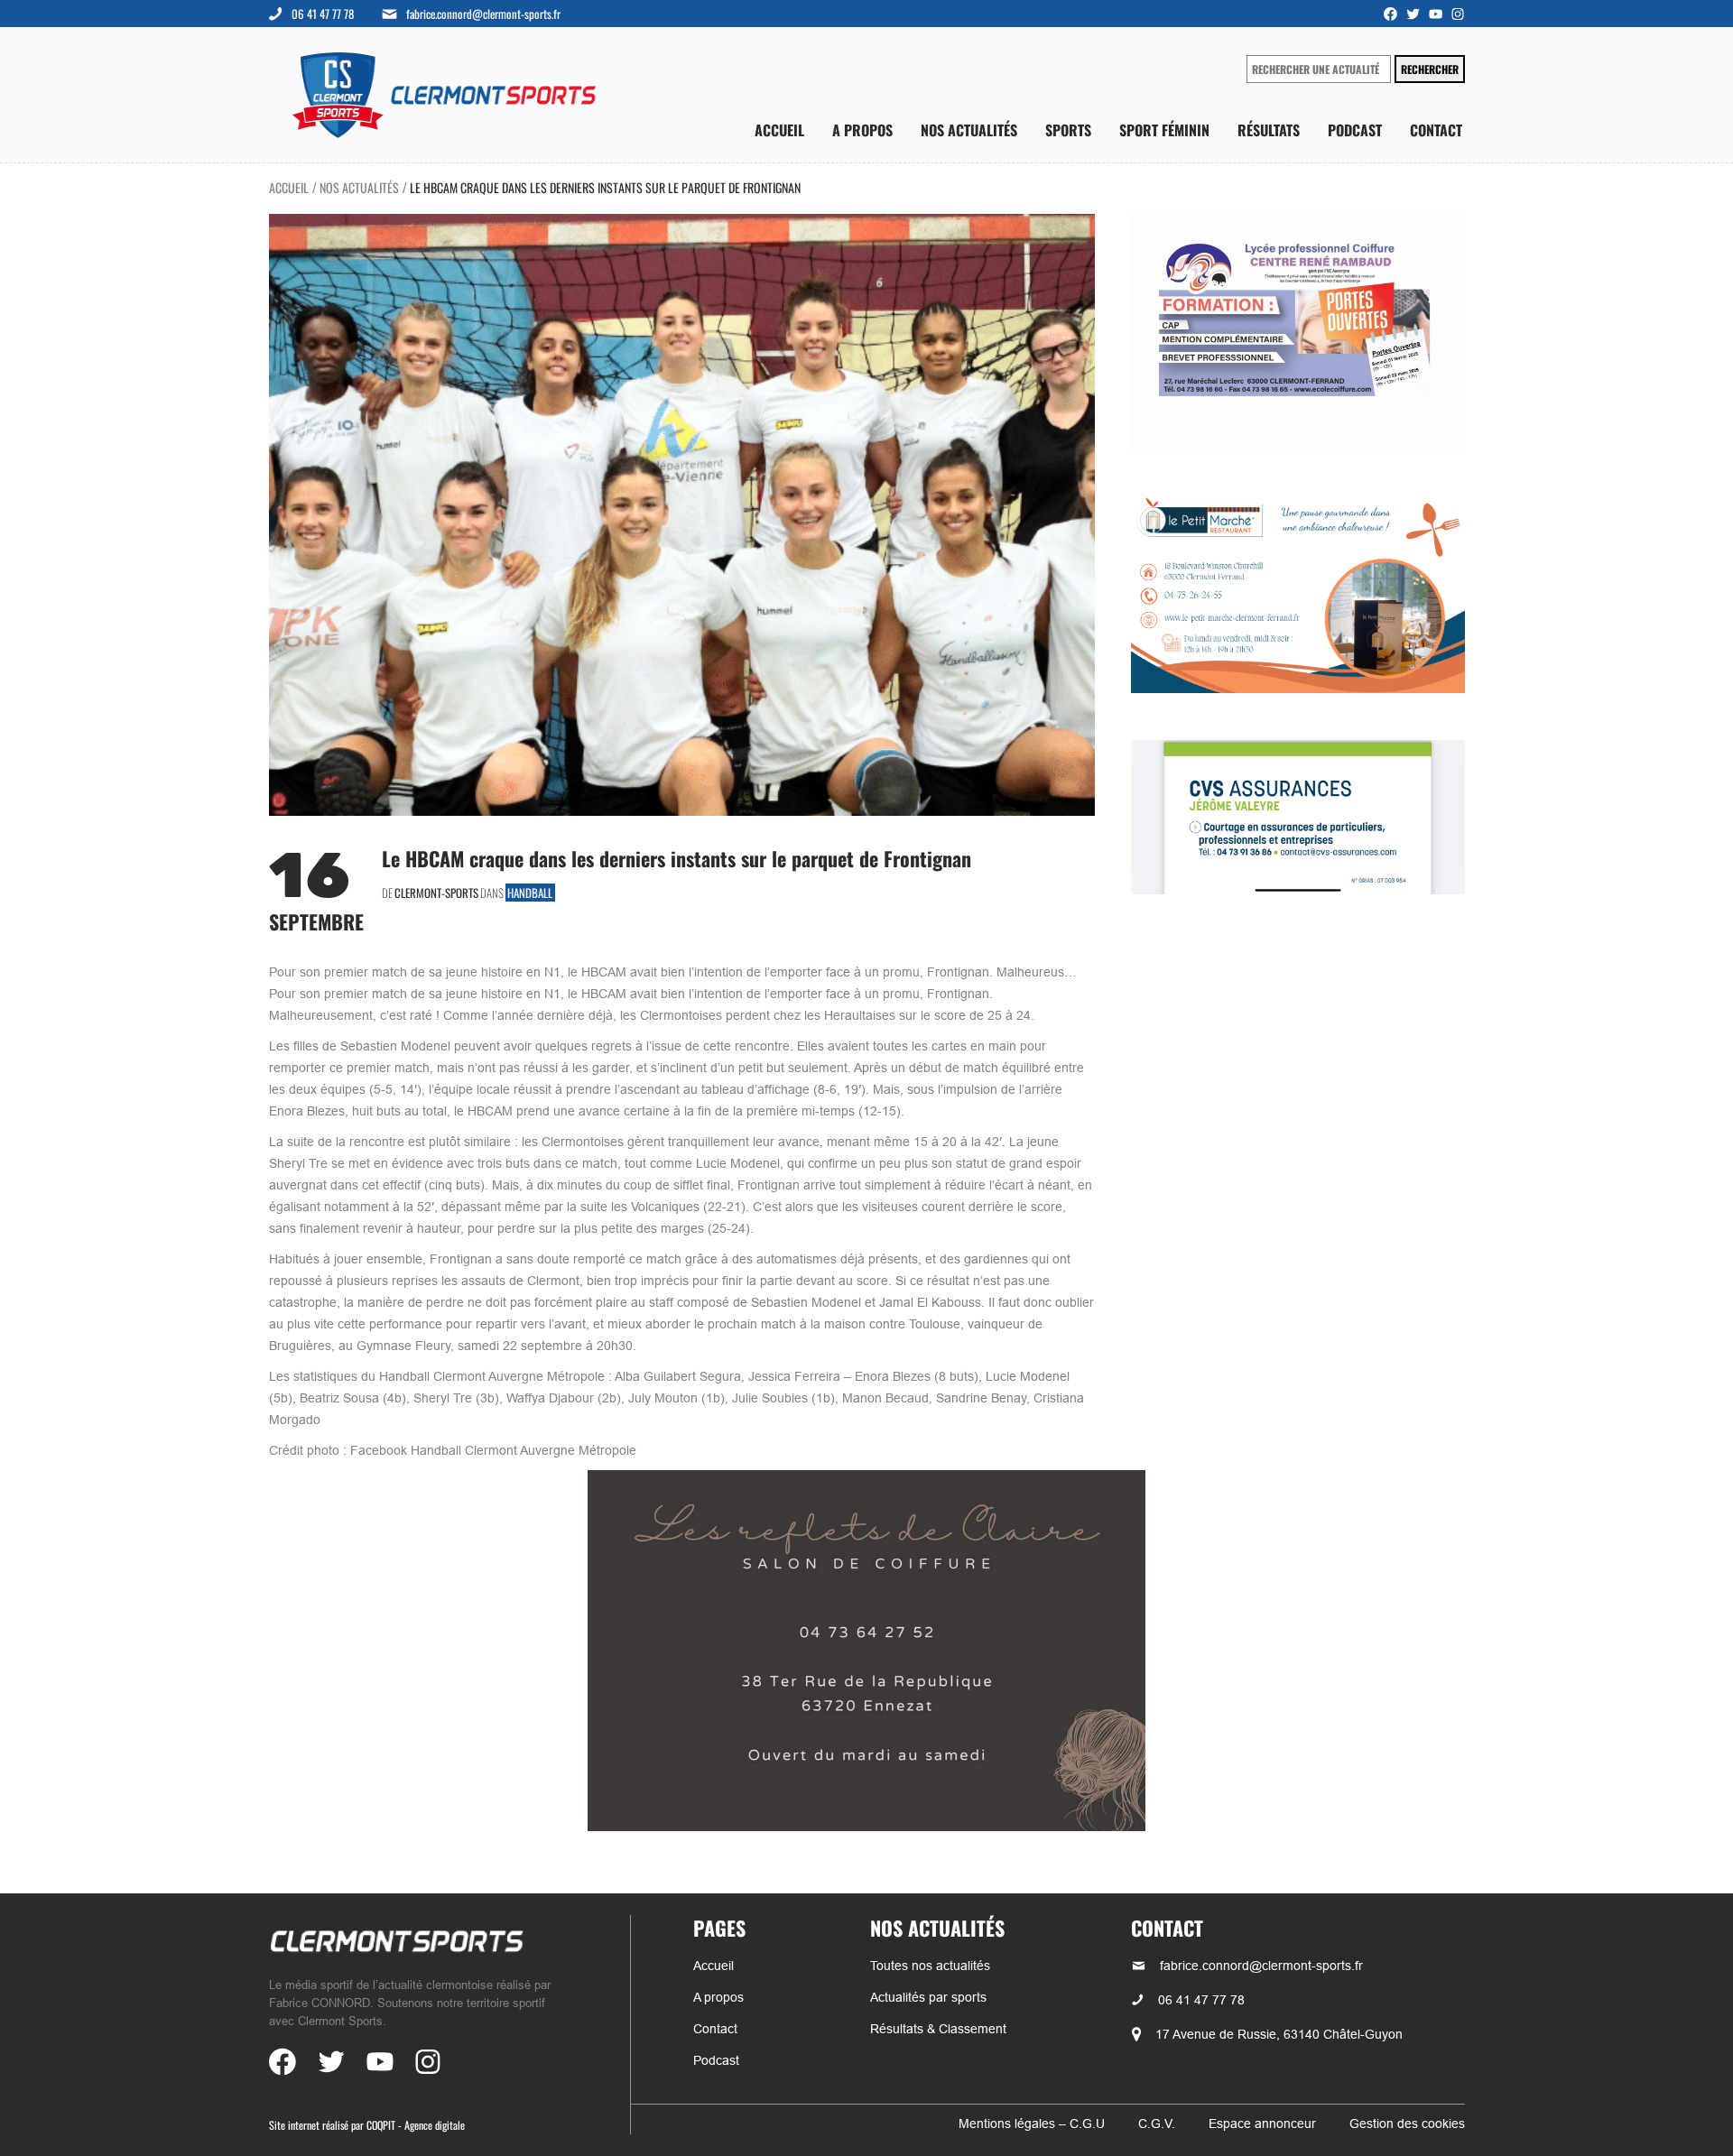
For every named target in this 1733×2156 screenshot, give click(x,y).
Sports (1068, 130)
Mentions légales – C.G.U (1032, 2124)
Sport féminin (1164, 130)
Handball (530, 893)
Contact (1436, 130)
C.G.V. (1157, 2124)
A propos (862, 130)
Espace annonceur (1262, 2124)
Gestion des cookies (1407, 2124)
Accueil (779, 130)
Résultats (1269, 130)
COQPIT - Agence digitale (416, 2125)
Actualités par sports (928, 1997)
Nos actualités (969, 130)
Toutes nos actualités (930, 1966)
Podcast (1355, 130)
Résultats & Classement (938, 2029)
